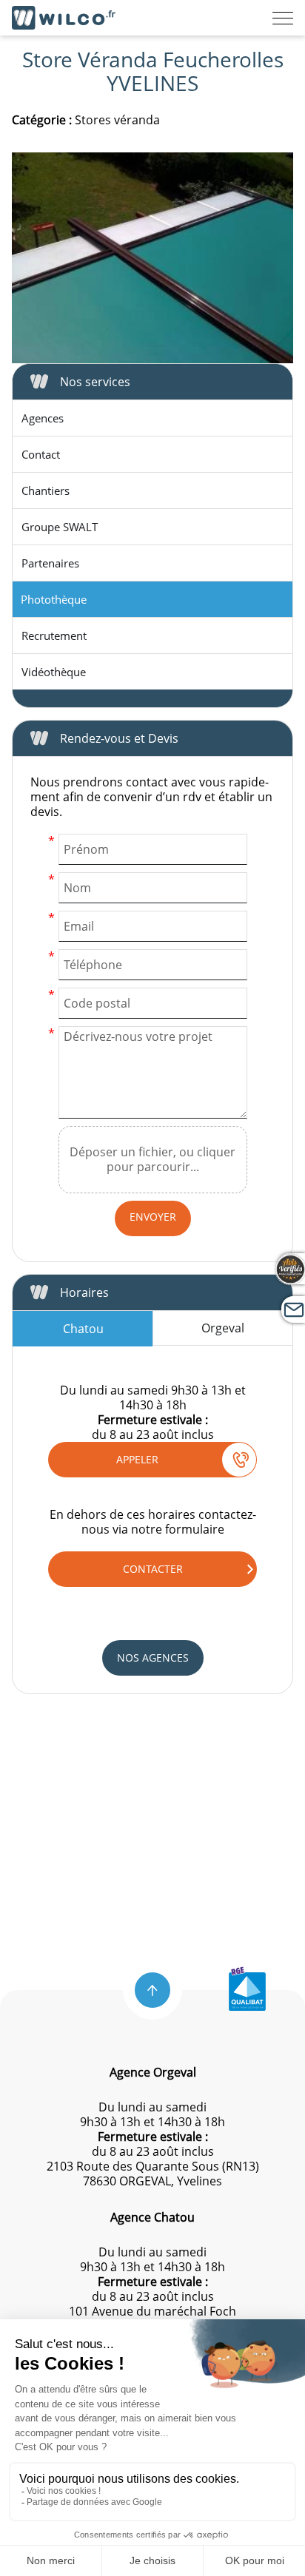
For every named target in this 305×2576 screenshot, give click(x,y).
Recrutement (54, 635)
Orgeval (223, 1328)
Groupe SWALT (60, 527)
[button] (152, 1990)
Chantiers (46, 490)
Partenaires (50, 563)
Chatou (83, 1329)
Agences (43, 418)
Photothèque (54, 599)
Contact (41, 454)
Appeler (137, 1459)
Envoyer (153, 1217)
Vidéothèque (54, 672)
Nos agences (153, 1658)
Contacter (153, 1569)
